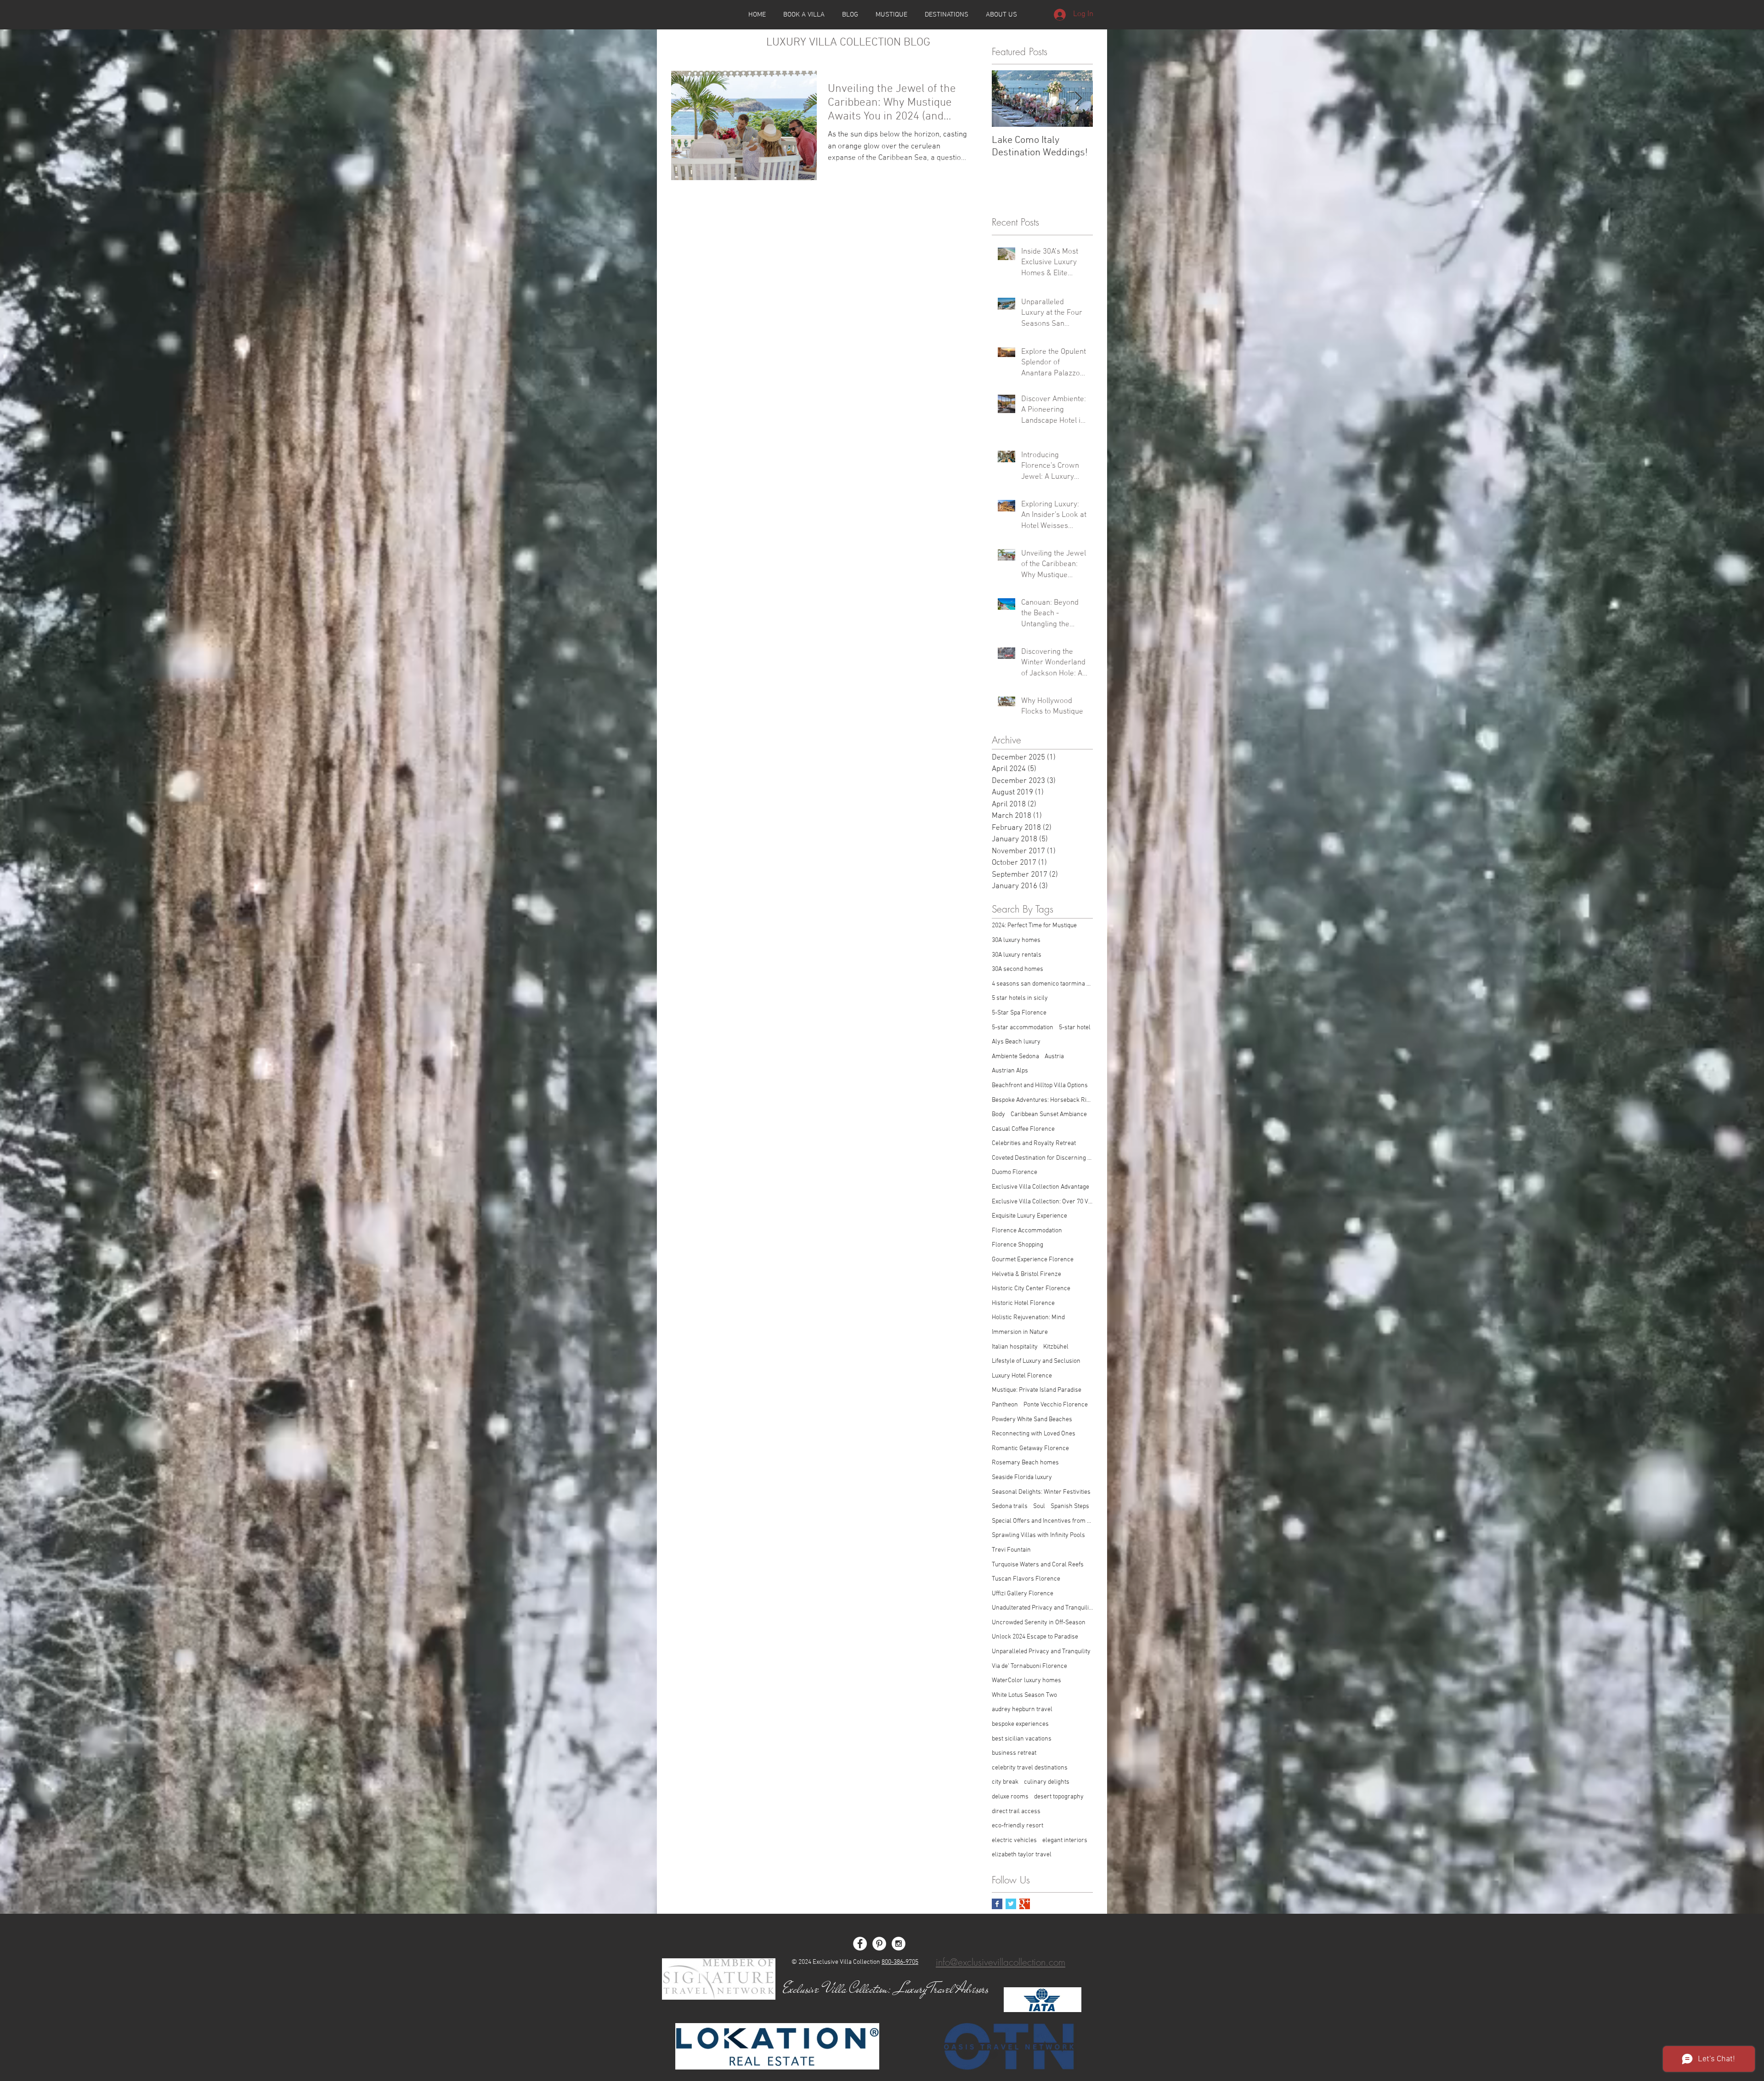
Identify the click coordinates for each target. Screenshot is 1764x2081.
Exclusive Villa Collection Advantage (1040, 1187)
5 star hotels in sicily (1020, 998)
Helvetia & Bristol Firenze (1026, 1274)
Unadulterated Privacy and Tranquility (1042, 1608)
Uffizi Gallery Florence (1023, 1594)
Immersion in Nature (1020, 1332)
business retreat (1014, 1753)
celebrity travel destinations (1030, 1768)
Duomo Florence (1015, 1172)
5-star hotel (1075, 1028)
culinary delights (1047, 1782)
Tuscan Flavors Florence (1026, 1579)
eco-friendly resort (1018, 1826)
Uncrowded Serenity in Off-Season (1039, 1623)
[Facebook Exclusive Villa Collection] (860, 1944)
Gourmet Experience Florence (1033, 1260)
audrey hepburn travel (1022, 1710)
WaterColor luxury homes (1026, 1681)
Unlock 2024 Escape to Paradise (1035, 1637)
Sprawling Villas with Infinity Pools (1038, 1535)
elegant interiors (1065, 1840)
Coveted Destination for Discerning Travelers (1042, 1158)
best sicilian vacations (1022, 1739)
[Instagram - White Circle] (899, 1944)
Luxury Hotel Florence (1022, 1376)
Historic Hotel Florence (1023, 1303)
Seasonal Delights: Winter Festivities (1041, 1492)
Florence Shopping (1018, 1245)
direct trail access (1016, 1812)
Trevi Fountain (1011, 1550)
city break (1005, 1782)
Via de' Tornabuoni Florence (1029, 1666)
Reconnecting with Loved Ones (1034, 1434)
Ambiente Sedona (1015, 1057)
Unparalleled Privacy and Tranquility (1041, 1652)
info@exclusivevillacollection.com (1001, 1962)
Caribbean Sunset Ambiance (1049, 1114)
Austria (1054, 1057)
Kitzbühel (1056, 1347)
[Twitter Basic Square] (1011, 1904)
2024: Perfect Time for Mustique (1034, 926)
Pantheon (1005, 1405)
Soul (1039, 1506)
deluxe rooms (1010, 1797)
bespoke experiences (1020, 1724)
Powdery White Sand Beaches (1032, 1420)
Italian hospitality (1015, 1347)
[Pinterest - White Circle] (879, 1944)
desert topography (1059, 1797)
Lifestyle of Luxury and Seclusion (1036, 1361)
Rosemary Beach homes (1025, 1463)
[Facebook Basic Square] (997, 1904)
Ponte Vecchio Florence (1056, 1405)
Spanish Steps (1070, 1506)
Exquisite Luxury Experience (1029, 1216)
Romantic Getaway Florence (1030, 1449)
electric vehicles (1014, 1840)
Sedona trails (1010, 1506)
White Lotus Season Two (1024, 1695)
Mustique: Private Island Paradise (1037, 1390)
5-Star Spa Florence (1019, 1013)
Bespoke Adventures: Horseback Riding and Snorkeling (1042, 1100)
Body (998, 1114)
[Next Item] (1078, 99)
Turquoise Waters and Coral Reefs (1038, 1565)
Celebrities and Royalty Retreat (1034, 1143)
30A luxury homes (1016, 940)
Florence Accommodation (1027, 1231)
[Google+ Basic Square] (1025, 1904)
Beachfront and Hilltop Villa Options (1040, 1086)
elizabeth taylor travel (1022, 1855)
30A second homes (1018, 969)
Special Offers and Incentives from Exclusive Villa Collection (1042, 1521)
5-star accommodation (1023, 1028)
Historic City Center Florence (1031, 1289)
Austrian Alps (1010, 1071)
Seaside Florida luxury (1022, 1477)
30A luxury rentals (1017, 955)
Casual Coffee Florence (1023, 1129)
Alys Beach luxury (1016, 1042)
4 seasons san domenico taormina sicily (1042, 984)
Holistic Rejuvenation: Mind (1028, 1318)
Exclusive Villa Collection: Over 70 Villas (1042, 1202)
